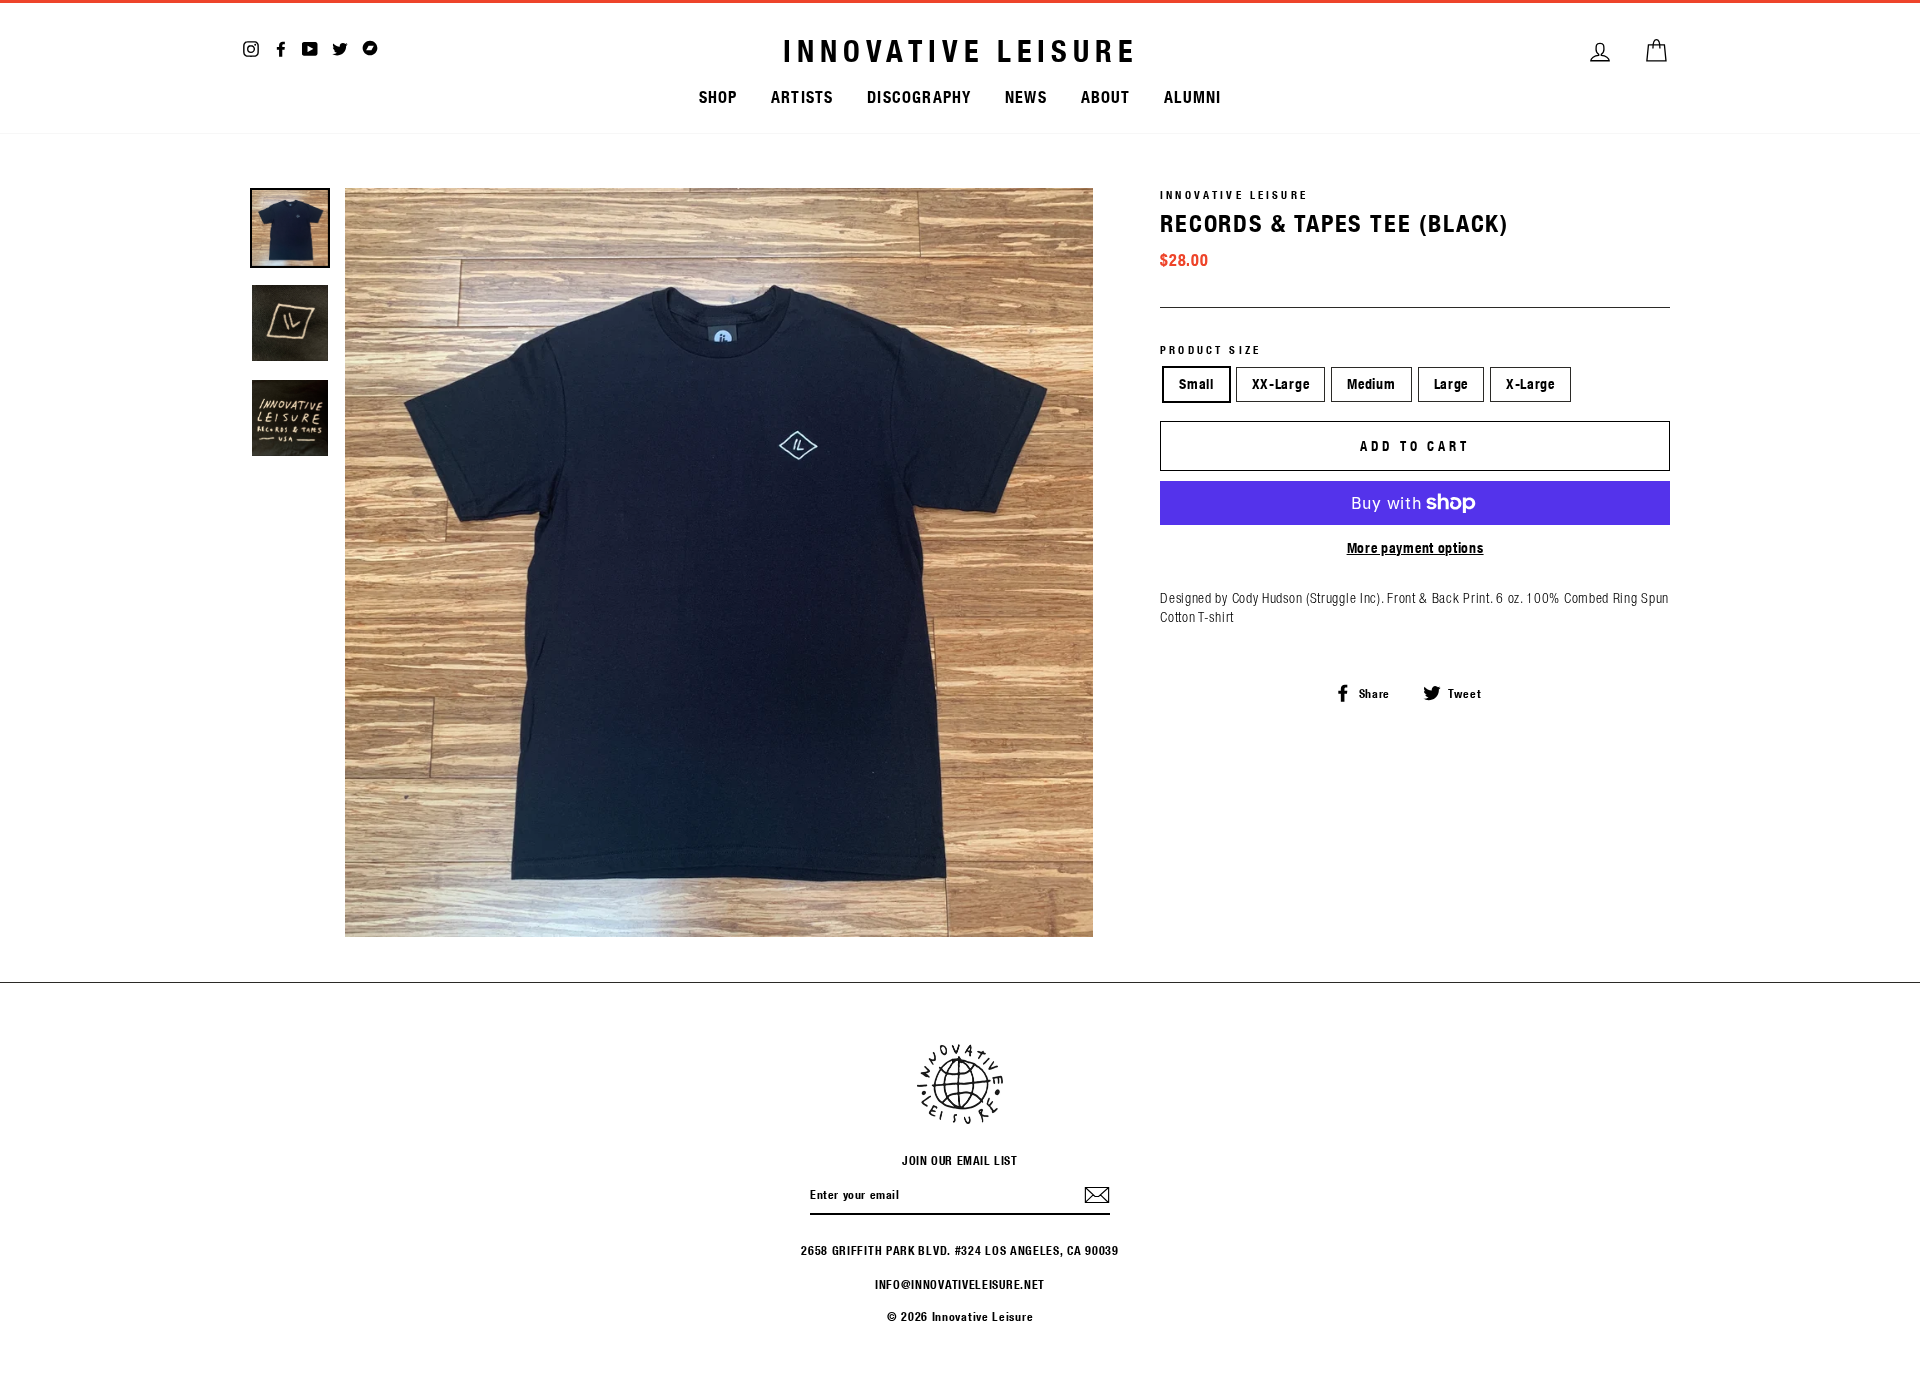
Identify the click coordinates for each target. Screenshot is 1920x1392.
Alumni (1192, 96)
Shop (718, 96)
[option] (719, 562)
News (1026, 96)
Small (1196, 384)
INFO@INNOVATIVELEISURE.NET (960, 1284)
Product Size (1210, 350)
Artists (802, 96)
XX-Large (1281, 384)
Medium (1371, 384)
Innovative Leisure (960, 51)
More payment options (1415, 548)
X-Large (1530, 384)
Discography (919, 96)
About (1106, 96)
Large (1451, 384)
